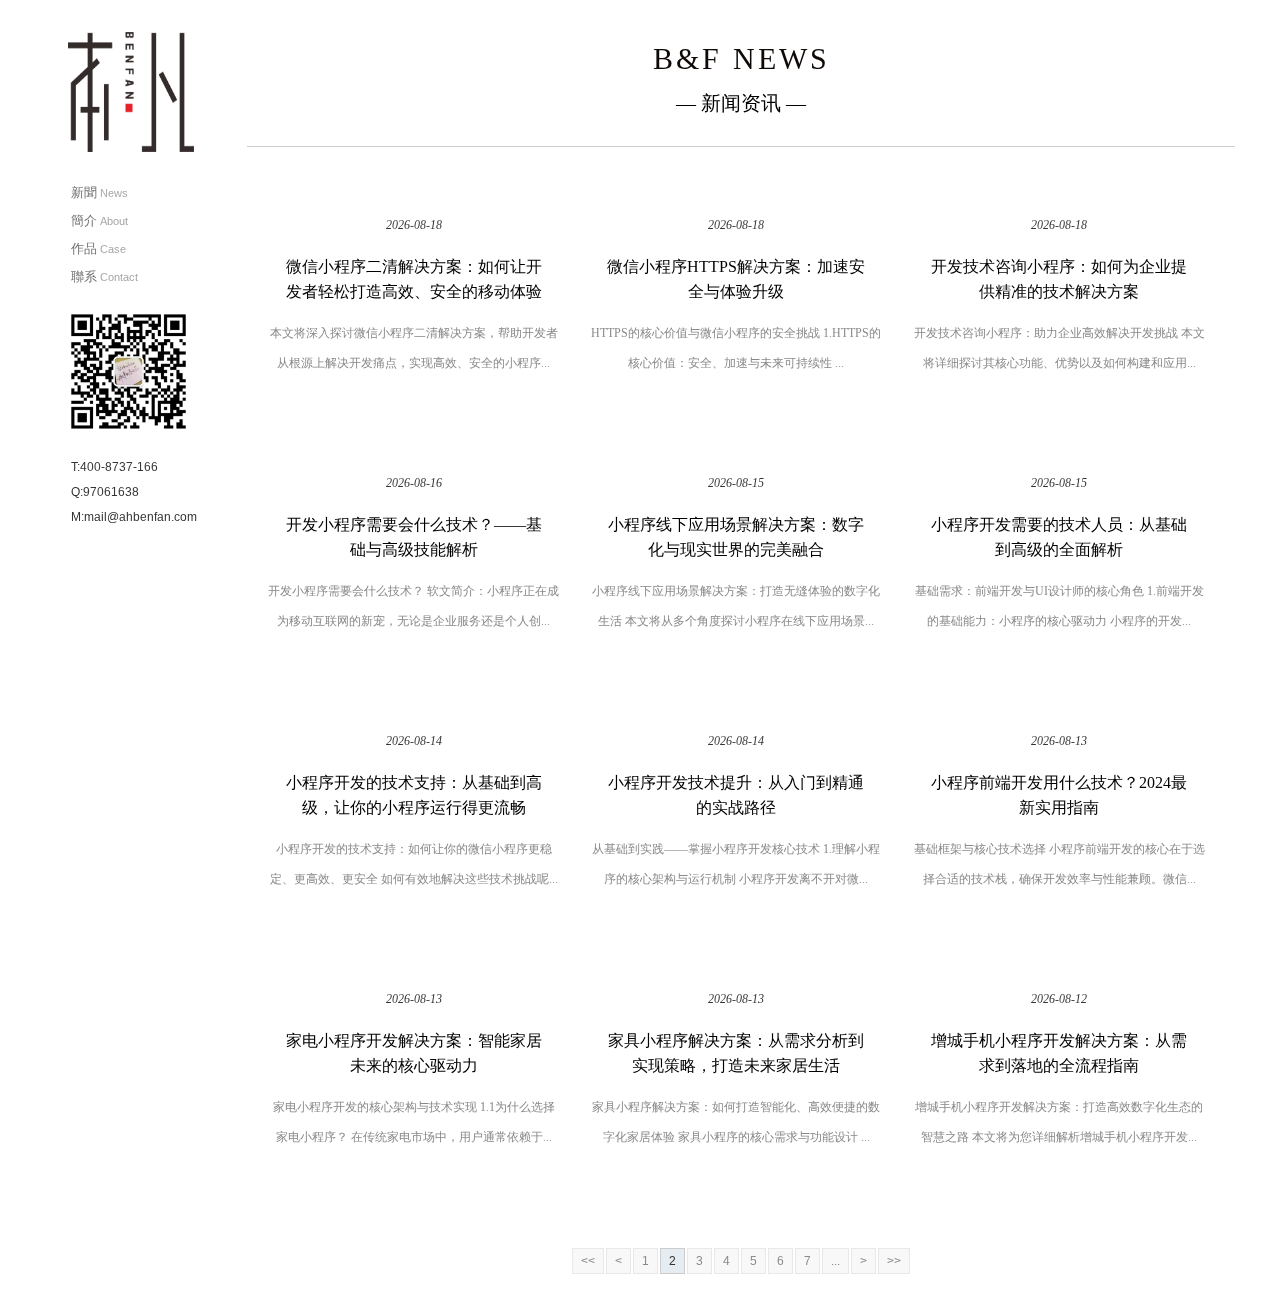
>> (894, 1261)
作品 (98, 248)
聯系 (104, 276)
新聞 (99, 192)
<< (588, 1261)
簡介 (99, 220)
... (835, 1261)
